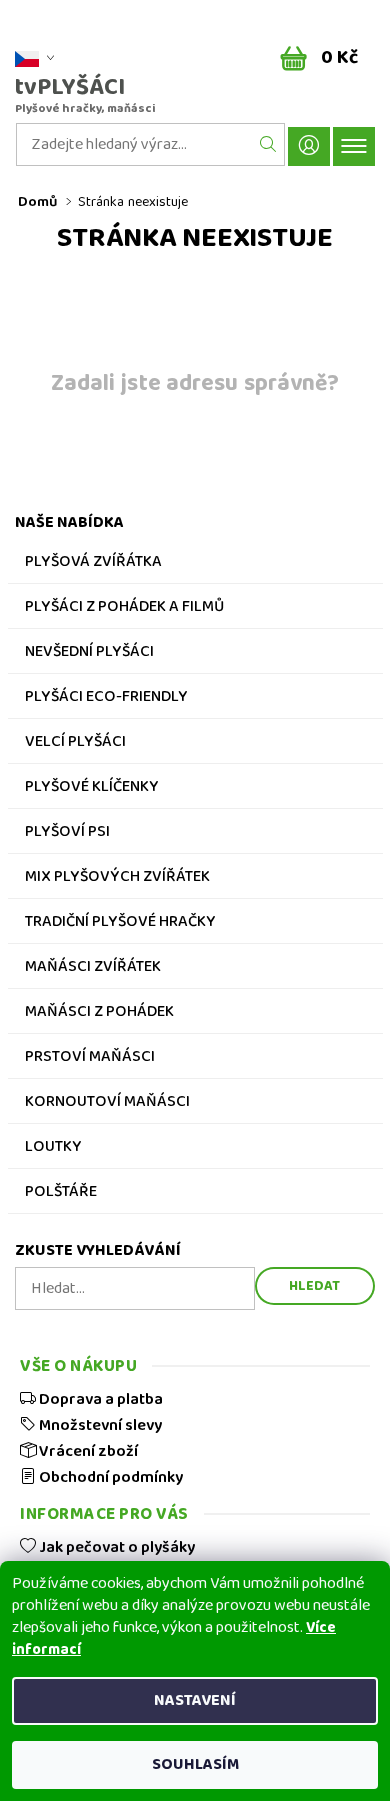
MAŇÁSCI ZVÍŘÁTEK (93, 969)
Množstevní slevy (99, 1425)
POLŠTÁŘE (61, 1194)
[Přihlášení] (309, 146)
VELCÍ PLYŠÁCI (75, 744)
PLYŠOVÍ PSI (67, 834)
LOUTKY (53, 1149)
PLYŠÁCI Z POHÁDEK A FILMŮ (124, 609)
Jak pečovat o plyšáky (115, 1547)
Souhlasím (195, 1764)
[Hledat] (268, 144)
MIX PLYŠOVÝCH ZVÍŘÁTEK (117, 879)
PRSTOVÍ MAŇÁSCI (90, 1059)
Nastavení (195, 1700)
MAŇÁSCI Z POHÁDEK (99, 1014)
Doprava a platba (99, 1399)
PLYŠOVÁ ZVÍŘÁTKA (93, 564)
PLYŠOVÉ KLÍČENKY (92, 789)
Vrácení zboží (87, 1451)
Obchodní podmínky (109, 1477)
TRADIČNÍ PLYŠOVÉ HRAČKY (120, 924)
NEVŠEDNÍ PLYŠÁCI (89, 654)
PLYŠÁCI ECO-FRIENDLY (106, 699)
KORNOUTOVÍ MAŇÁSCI (107, 1104)
